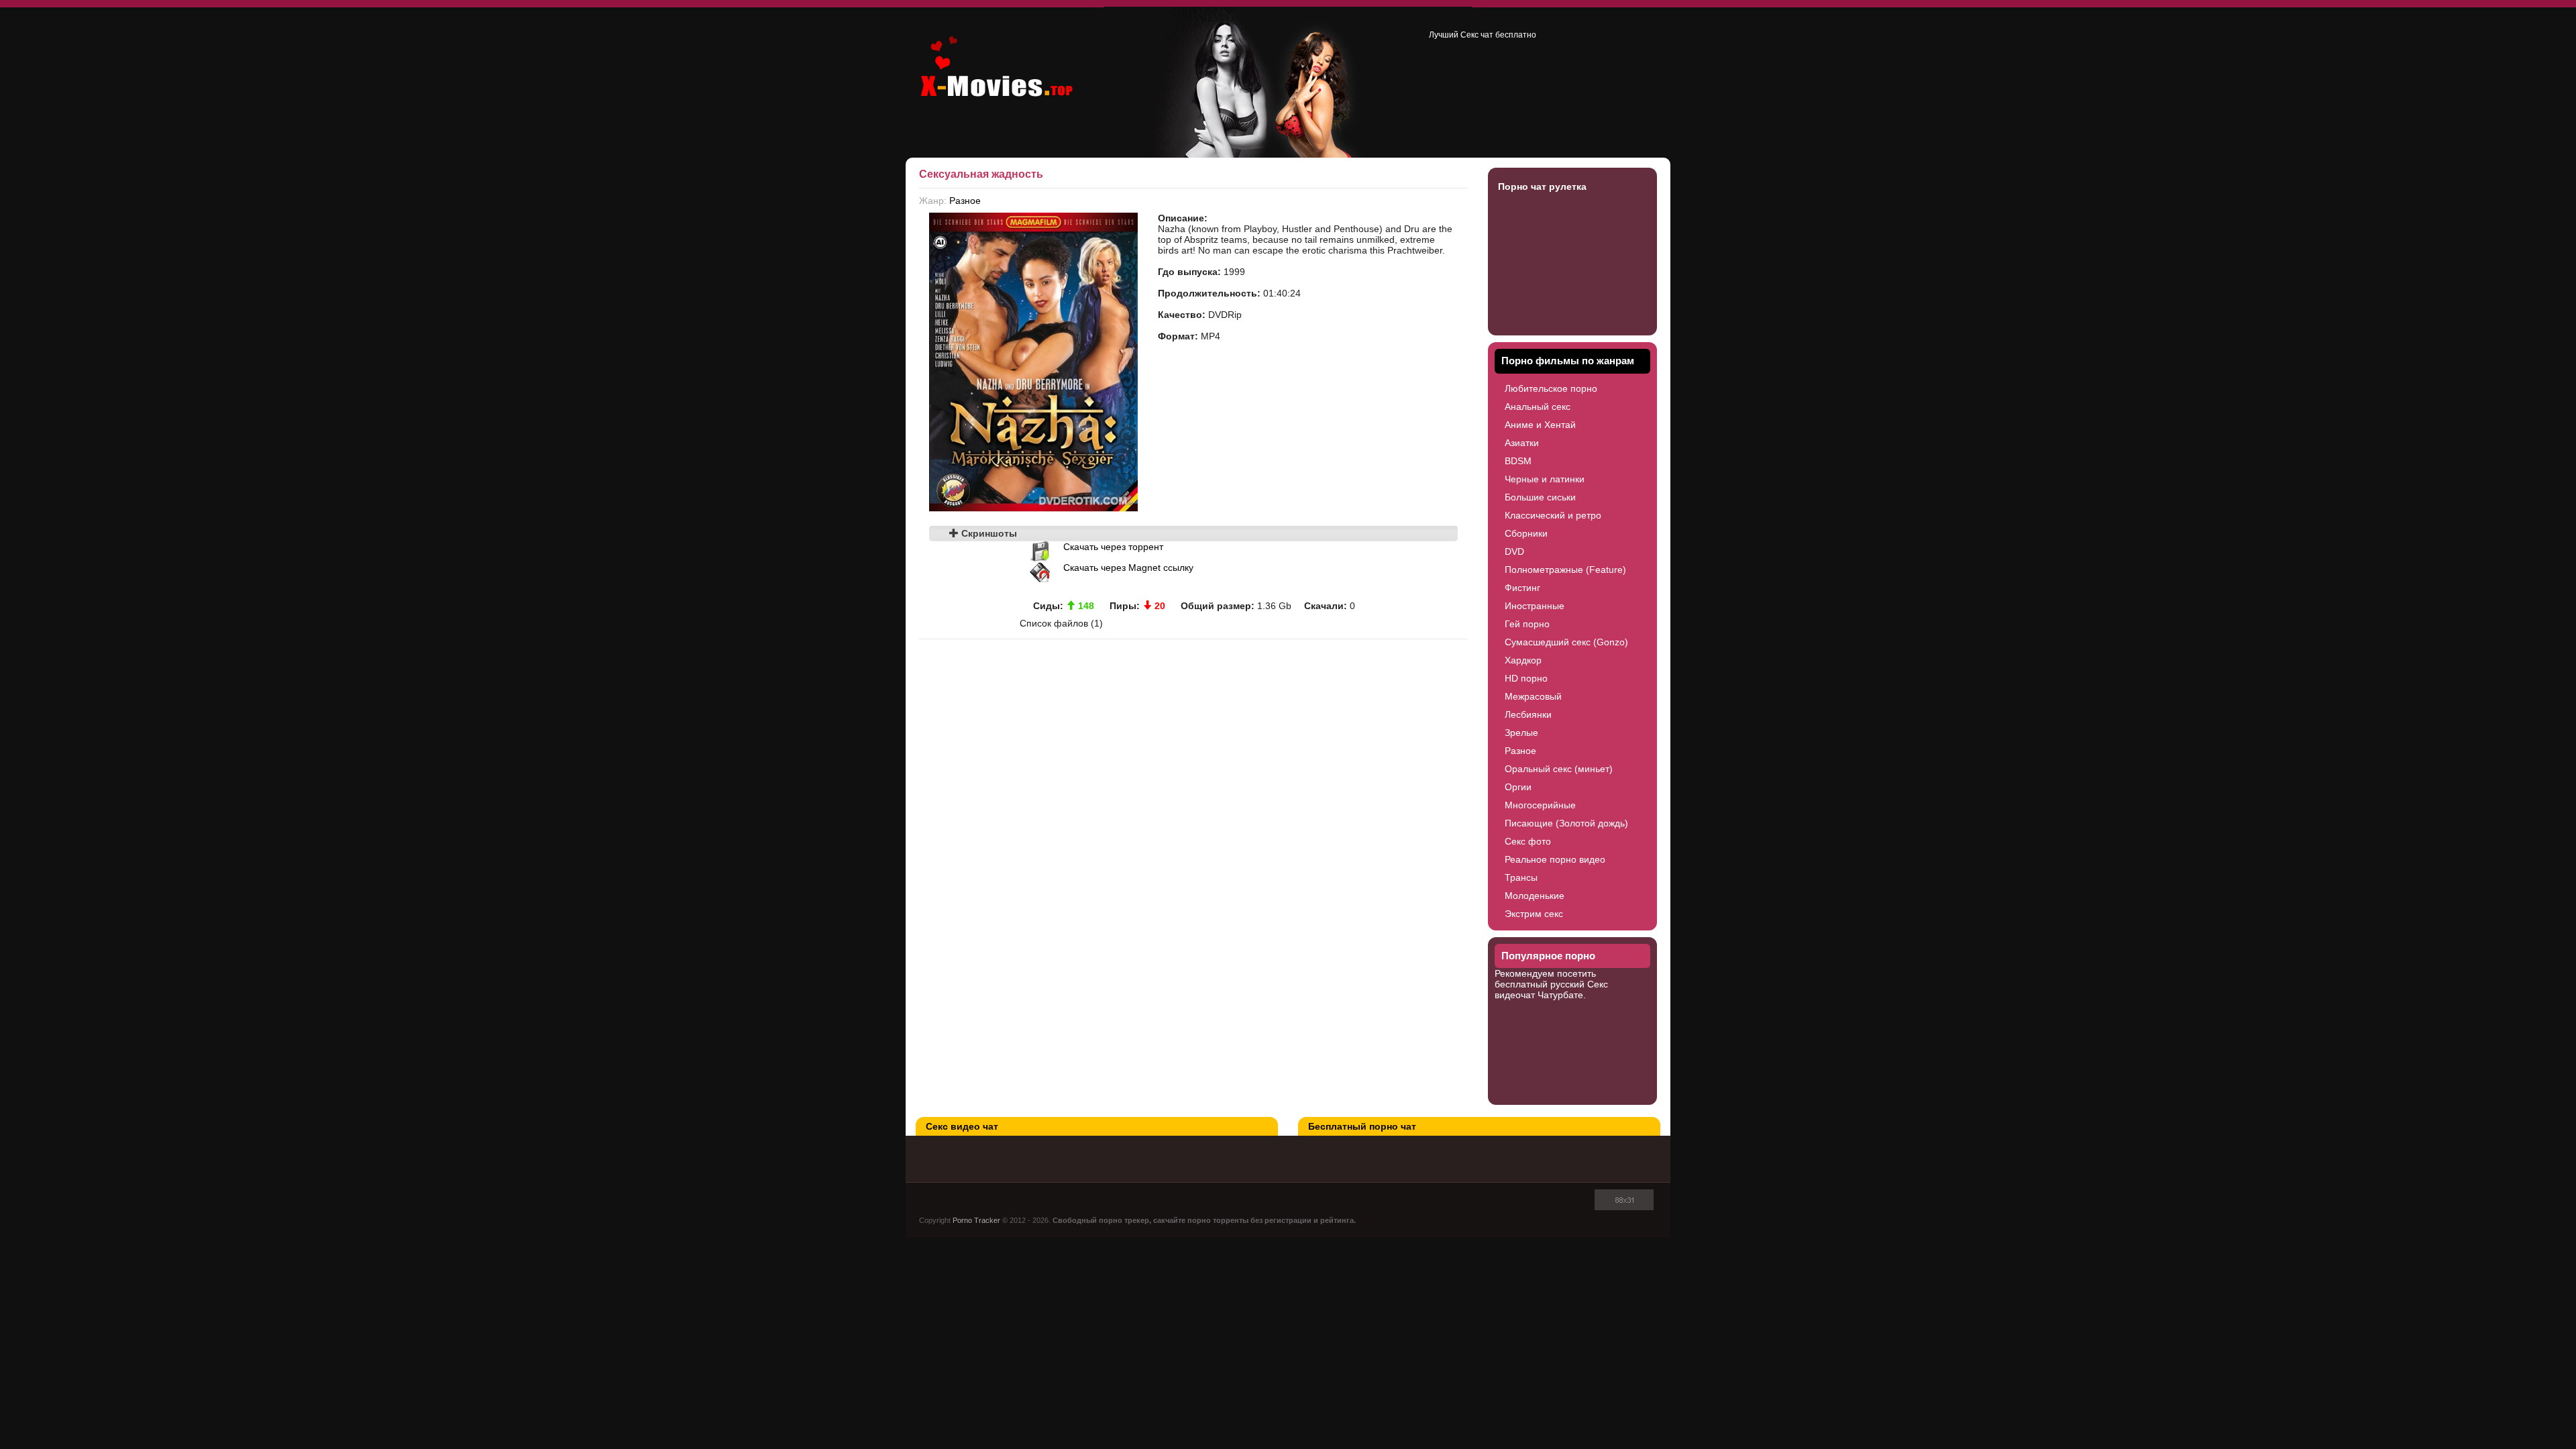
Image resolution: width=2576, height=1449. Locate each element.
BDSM (1518, 461)
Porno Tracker (976, 1220)
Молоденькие (1535, 896)
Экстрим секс (1534, 914)
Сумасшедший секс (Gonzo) (1566, 642)
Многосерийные (1540, 805)
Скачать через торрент (1113, 547)
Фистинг (1522, 588)
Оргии (1518, 787)
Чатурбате (1560, 995)
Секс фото (1528, 841)
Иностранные (1535, 606)
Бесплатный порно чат (1362, 1126)
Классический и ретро (1553, 515)
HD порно (1526, 678)
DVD (1514, 551)
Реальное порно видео (1555, 859)
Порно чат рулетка (1542, 186)
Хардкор (1523, 660)
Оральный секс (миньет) (1559, 769)
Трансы (1521, 877)
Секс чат (1477, 35)
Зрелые (1521, 733)
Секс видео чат (962, 1126)
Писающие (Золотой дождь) (1566, 823)
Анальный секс (1538, 407)
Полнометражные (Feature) (1565, 570)
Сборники (1526, 533)
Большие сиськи (1540, 497)
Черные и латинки (1545, 479)
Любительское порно (1551, 388)
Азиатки (1522, 443)
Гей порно (1527, 624)
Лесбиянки (1528, 714)
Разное (965, 201)
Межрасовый (1533, 696)
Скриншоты (988, 533)
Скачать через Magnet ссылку (1128, 568)
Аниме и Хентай (1540, 425)
